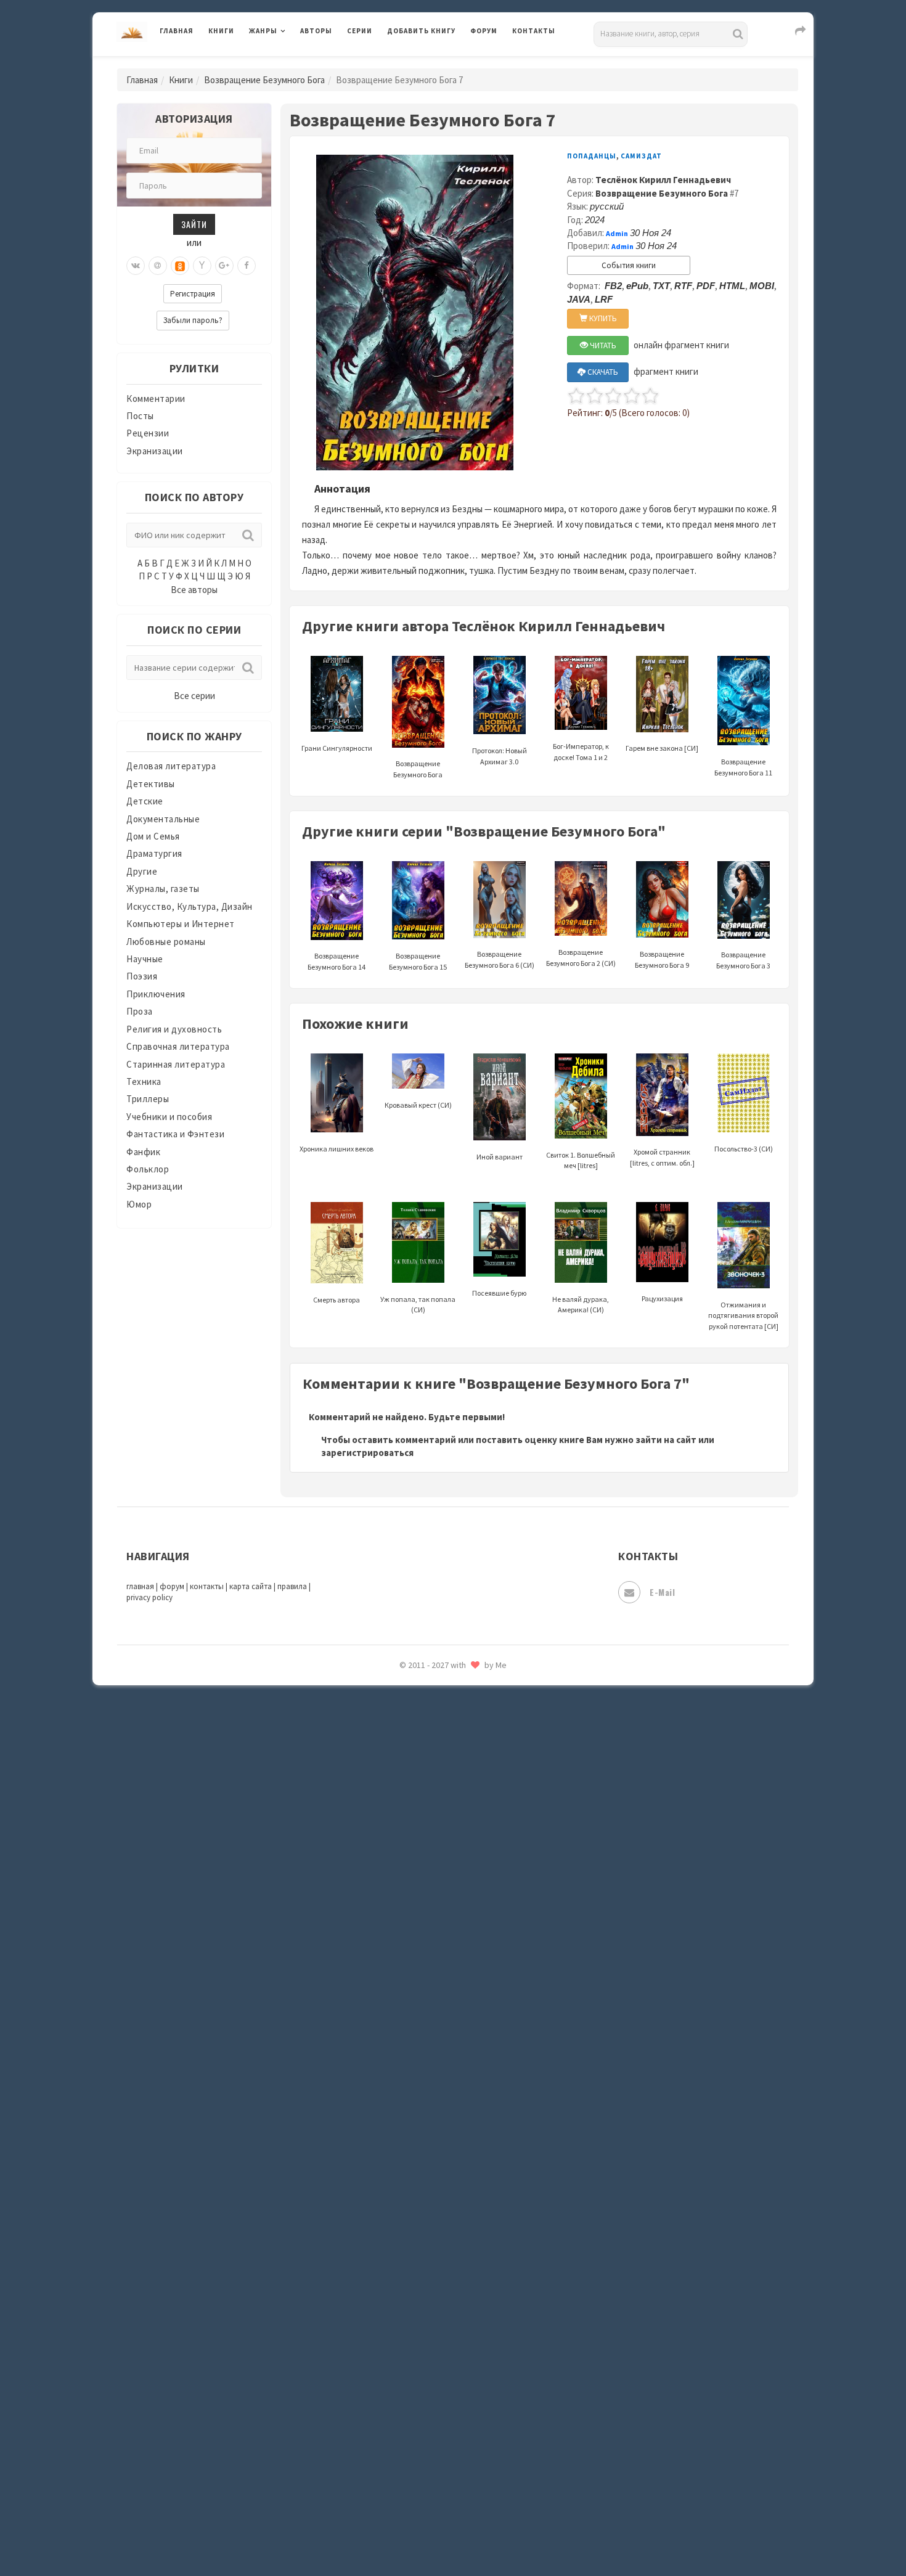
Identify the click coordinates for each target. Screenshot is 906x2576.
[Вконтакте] (136, 266)
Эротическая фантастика (443, 2157)
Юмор (139, 1204)
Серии (360, 31)
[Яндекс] (202, 266)
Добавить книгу (421, 31)
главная (140, 1586)
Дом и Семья (153, 836)
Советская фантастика (437, 1827)
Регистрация (193, 294)
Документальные (163, 819)
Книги (221, 31)
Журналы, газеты (163, 889)
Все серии (194, 696)
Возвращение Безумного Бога (264, 80)
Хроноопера (413, 2075)
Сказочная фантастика (438, 1772)
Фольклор (148, 1169)
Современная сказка (431, 1855)
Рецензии (148, 433)
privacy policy (149, 1597)
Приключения (156, 994)
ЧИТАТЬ (602, 346)
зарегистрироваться (367, 1453)
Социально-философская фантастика (470, 1882)
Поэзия (142, 976)
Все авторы (194, 590)
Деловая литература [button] (292, 63)
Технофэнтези (419, 1965)
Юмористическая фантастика (452, 2213)
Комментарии (156, 399)
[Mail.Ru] (158, 266)
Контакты (534, 31)
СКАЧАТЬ (602, 372)
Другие (142, 871)
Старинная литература (176, 1064)
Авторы (316, 31)
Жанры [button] (263, 31)
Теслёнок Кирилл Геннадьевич (663, 180)
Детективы (151, 784)
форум (172, 1586)
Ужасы (402, 1992)
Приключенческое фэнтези (447, 1689)
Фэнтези (406, 2048)
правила (292, 1586)
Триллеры (148, 1099)
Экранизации (155, 451)
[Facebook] (247, 266)
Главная (177, 31)
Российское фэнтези (433, 1744)
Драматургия (154, 853)
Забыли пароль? (193, 320)
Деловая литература (431, 63)
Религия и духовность (174, 1029)
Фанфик (143, 1152)
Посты (140, 416)
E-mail (662, 1592)
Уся (396, 2020)
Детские (145, 801)
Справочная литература (178, 1046)
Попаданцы (592, 156)
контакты (207, 1586)
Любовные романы (166, 942)
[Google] (224, 266)
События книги (629, 265)
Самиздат (641, 156)
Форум (484, 31)
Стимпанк (410, 1910)
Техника (144, 1082)
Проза (140, 1011)
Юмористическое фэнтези (445, 2241)
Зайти (194, 224)
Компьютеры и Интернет (181, 924)
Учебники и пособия (169, 1117)
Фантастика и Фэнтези (175, 1134)
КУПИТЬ (602, 318)
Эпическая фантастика (438, 2103)
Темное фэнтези (423, 1937)
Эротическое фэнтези (435, 2185)
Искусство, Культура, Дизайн (190, 906)
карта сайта (251, 1586)
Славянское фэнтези (433, 1799)
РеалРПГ (405, 1717)
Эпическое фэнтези (430, 2130)
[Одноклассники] (180, 266)
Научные (145, 959)
